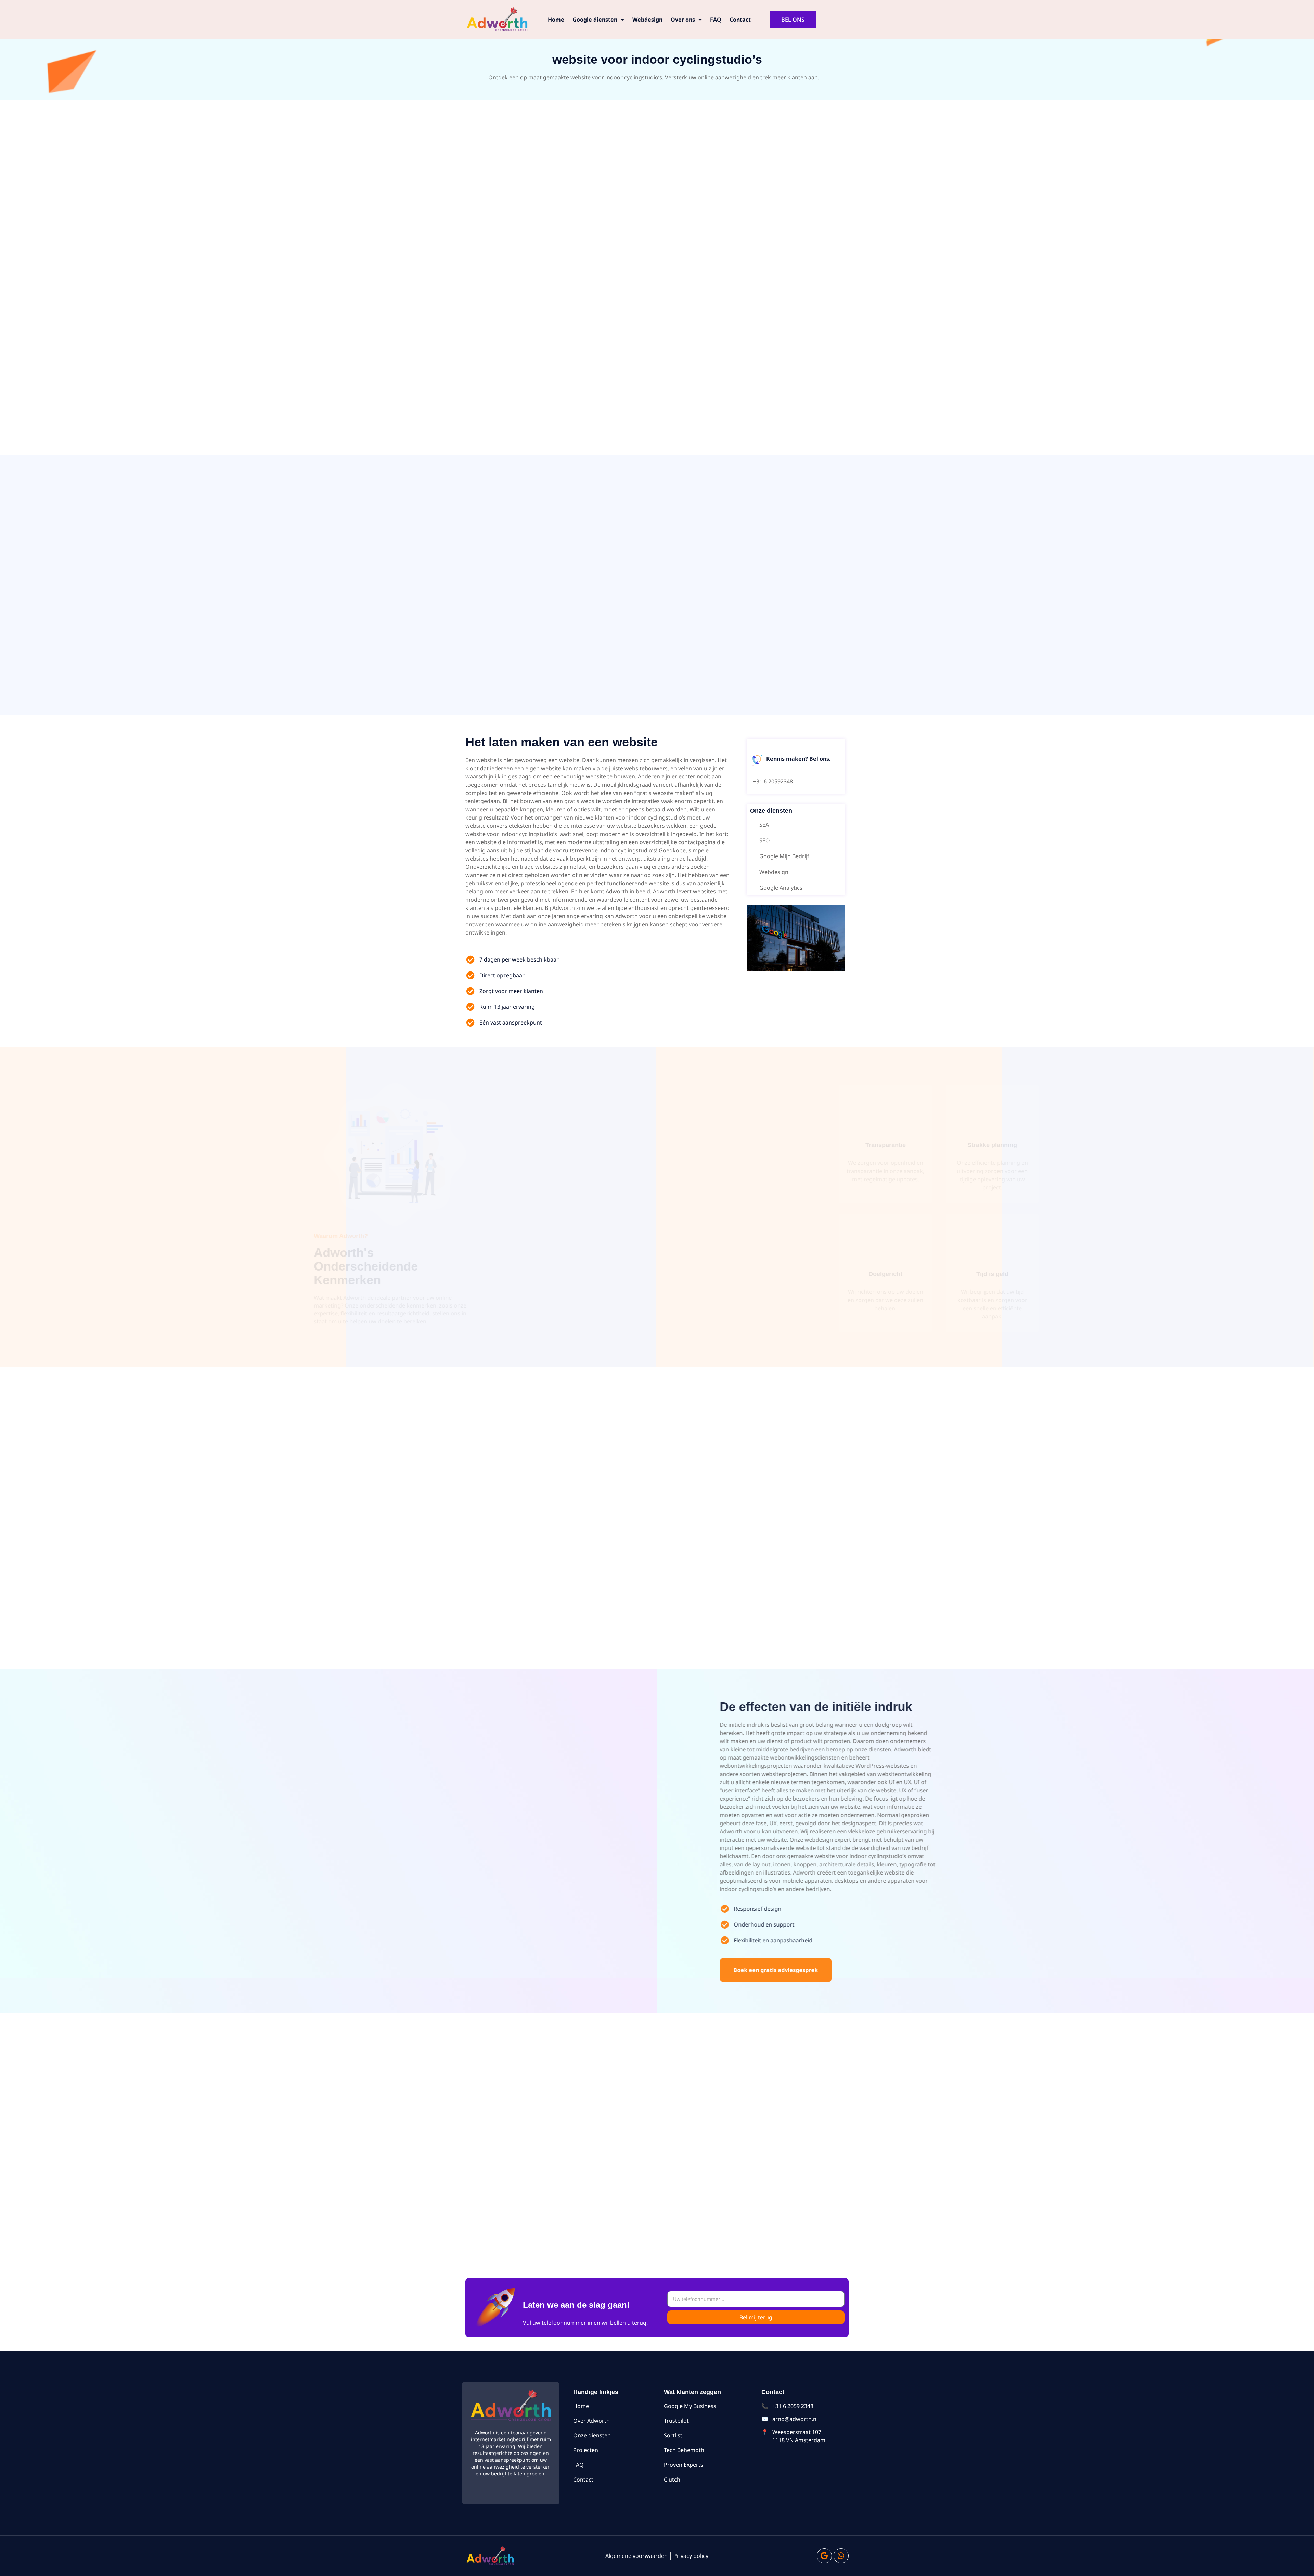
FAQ (716, 20)
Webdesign (647, 20)
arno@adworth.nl (795, 2419)
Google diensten (595, 20)
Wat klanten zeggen (692, 2392)
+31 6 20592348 (773, 781)
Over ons (683, 20)
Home (556, 20)
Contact (740, 20)
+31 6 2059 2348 (793, 2406)
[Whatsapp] (841, 2556)
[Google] (824, 2556)
